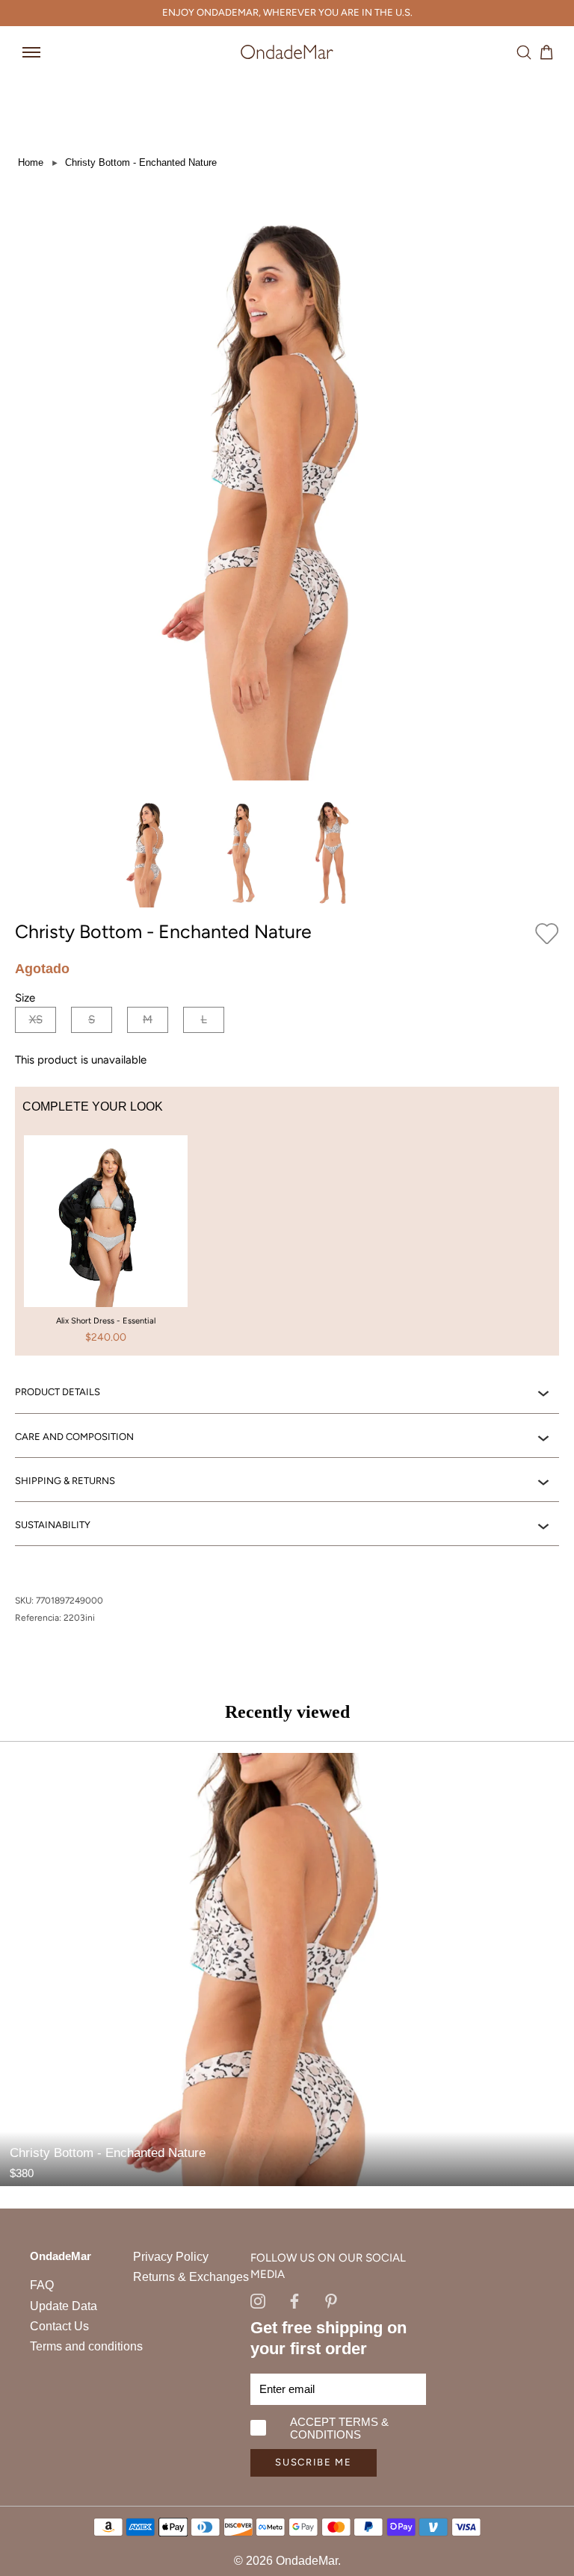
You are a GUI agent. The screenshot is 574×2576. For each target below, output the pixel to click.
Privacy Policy (171, 2257)
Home (31, 162)
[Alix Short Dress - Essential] (106, 1244)
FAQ (42, 2285)
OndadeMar (307, 2561)
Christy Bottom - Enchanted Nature (141, 162)
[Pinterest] (331, 2300)
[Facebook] (294, 2300)
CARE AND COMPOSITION (74, 1437)
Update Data (64, 2306)
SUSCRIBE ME (314, 2462)
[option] (106, 1246)
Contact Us (59, 2326)
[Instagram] (258, 2300)
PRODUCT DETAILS (58, 1392)
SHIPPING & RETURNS (65, 1481)
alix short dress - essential (106, 1321)
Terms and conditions (86, 2346)
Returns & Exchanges (191, 2277)
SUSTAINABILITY (53, 1525)
